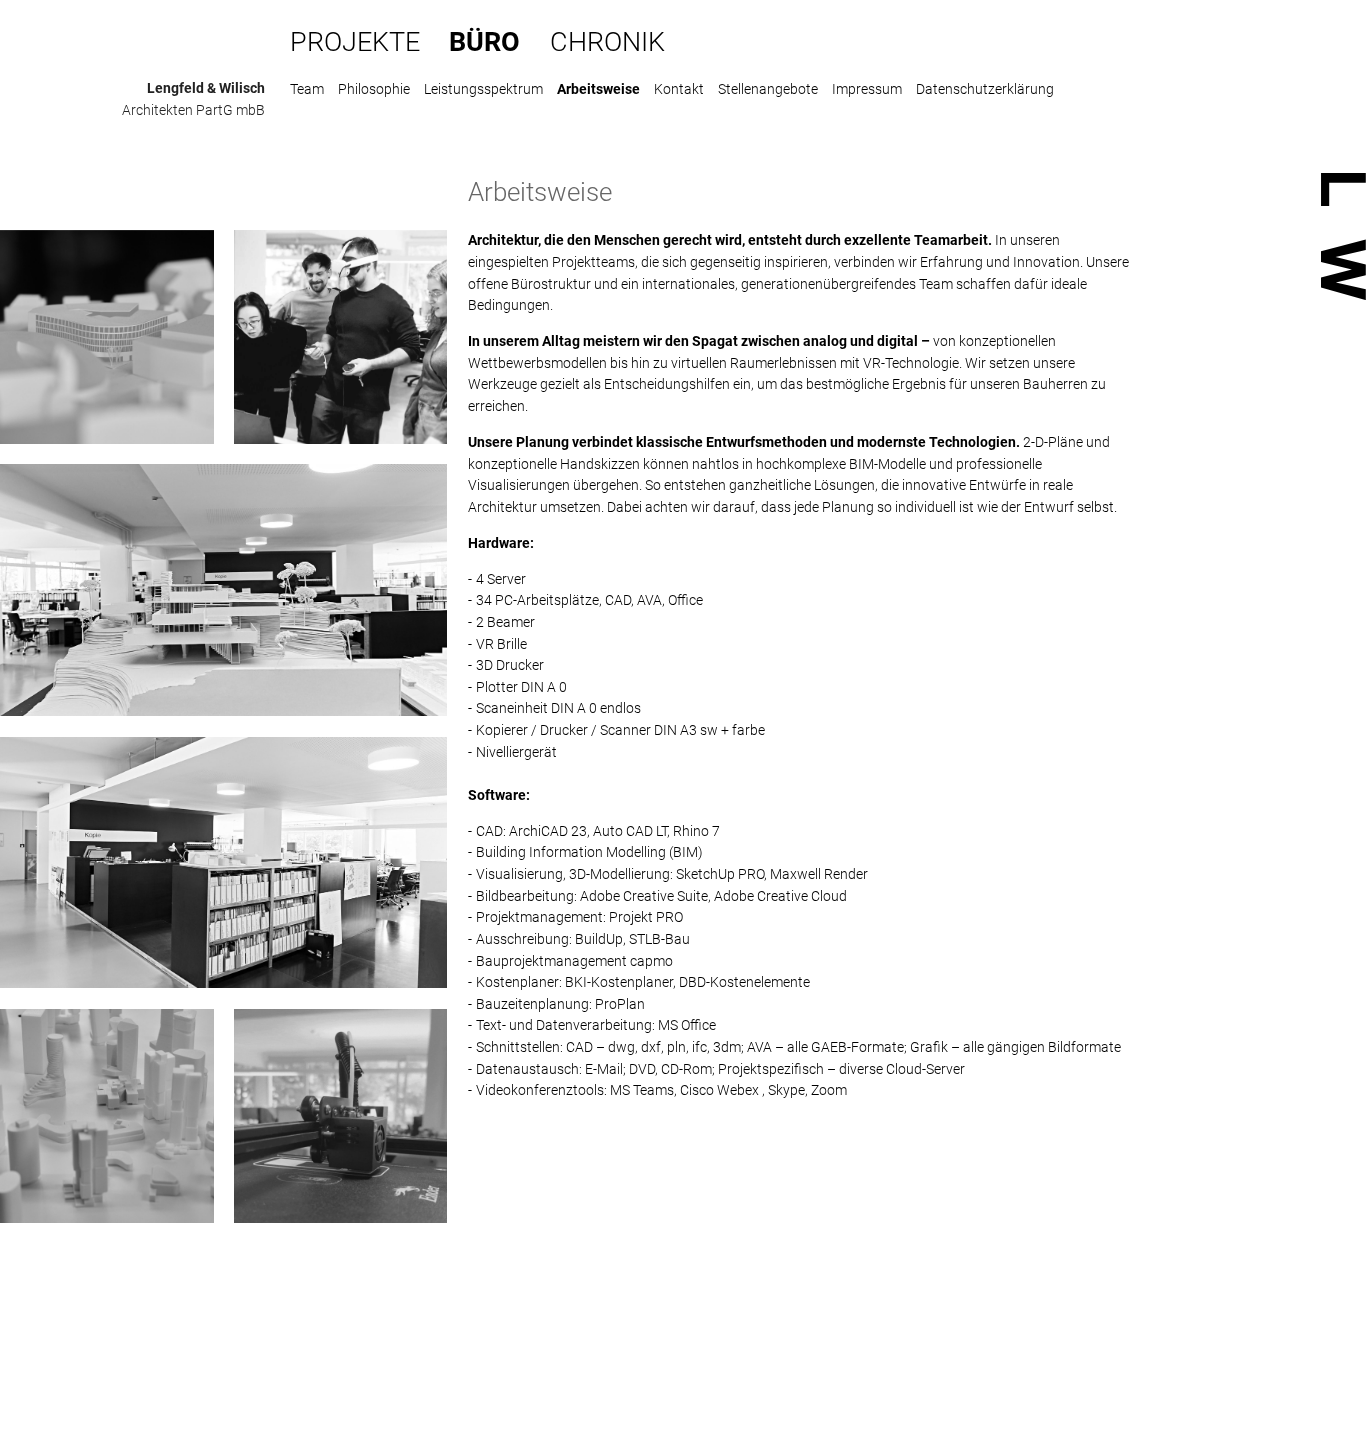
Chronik (607, 41)
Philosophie (374, 89)
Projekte (355, 41)
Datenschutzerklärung (985, 89)
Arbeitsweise (598, 89)
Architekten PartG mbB (193, 110)
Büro (484, 41)
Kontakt (679, 89)
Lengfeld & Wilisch (206, 88)
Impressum (867, 89)
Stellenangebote (768, 89)
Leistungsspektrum (483, 89)
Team (307, 89)
